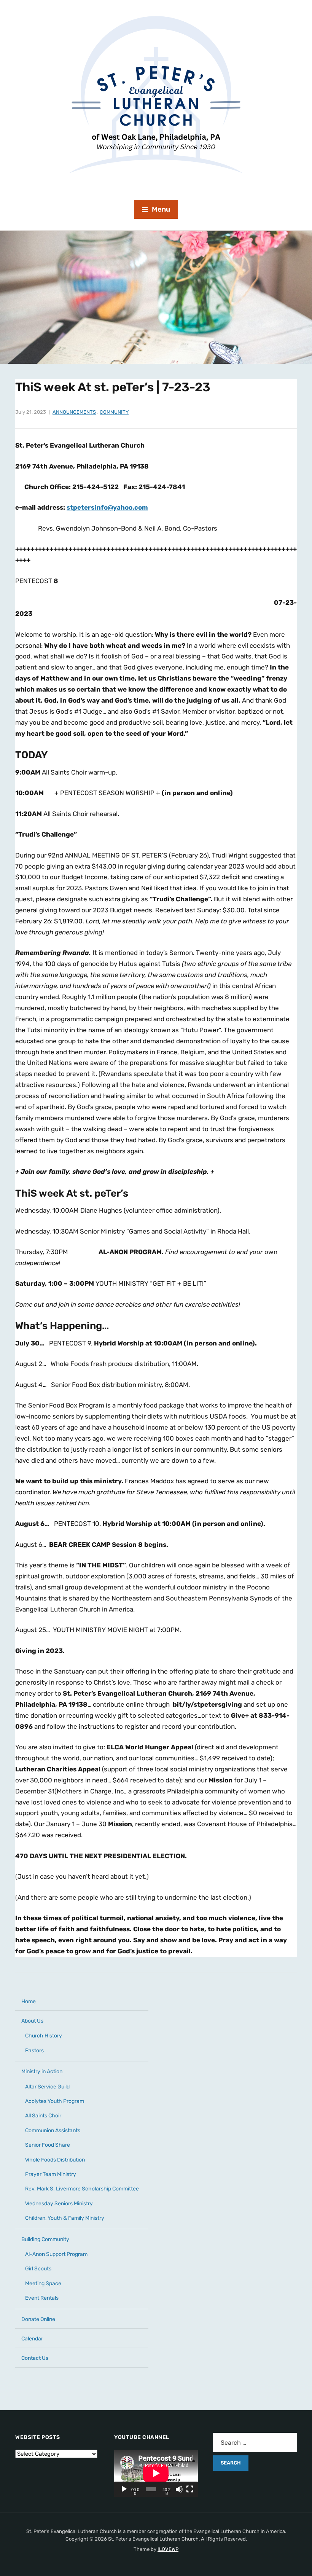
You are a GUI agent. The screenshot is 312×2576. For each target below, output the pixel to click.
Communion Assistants (53, 2130)
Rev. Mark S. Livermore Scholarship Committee (82, 2189)
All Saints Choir (43, 2116)
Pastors (34, 2051)
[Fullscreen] (190, 2489)
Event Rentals (42, 2298)
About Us (32, 2021)
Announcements (74, 412)
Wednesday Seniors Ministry (59, 2204)
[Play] (124, 2489)
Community (114, 412)
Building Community (45, 2239)
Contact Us (35, 2358)
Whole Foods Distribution (55, 2160)
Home (29, 2001)
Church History (44, 2036)
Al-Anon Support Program (56, 2254)
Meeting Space (43, 2283)
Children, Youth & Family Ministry (65, 2218)
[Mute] (179, 2489)
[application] (156, 2473)
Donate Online (38, 2319)
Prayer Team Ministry (51, 2174)
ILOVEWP (168, 2549)
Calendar (32, 2339)
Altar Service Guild (47, 2087)
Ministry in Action (42, 2071)
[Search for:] (255, 2443)
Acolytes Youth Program (55, 2101)
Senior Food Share (48, 2145)
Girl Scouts (38, 2269)
